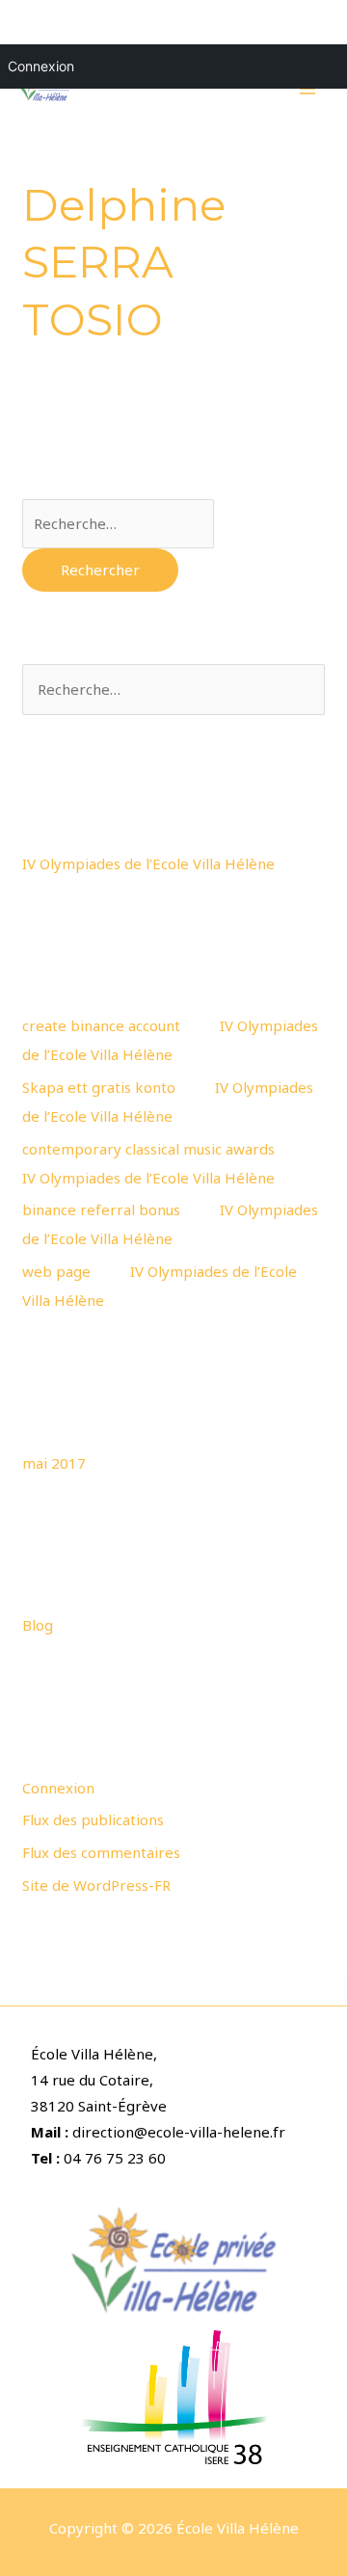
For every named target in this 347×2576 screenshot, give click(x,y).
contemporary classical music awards (148, 1149)
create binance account (101, 1025)
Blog (38, 1625)
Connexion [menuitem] (41, 66)
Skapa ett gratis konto (99, 1087)
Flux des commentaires (101, 1852)
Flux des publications (93, 1819)
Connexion (58, 1788)
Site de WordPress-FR (96, 1885)
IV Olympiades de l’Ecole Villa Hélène (148, 863)
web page (56, 1271)
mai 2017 (54, 1463)
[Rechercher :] (118, 523)
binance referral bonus (101, 1209)
